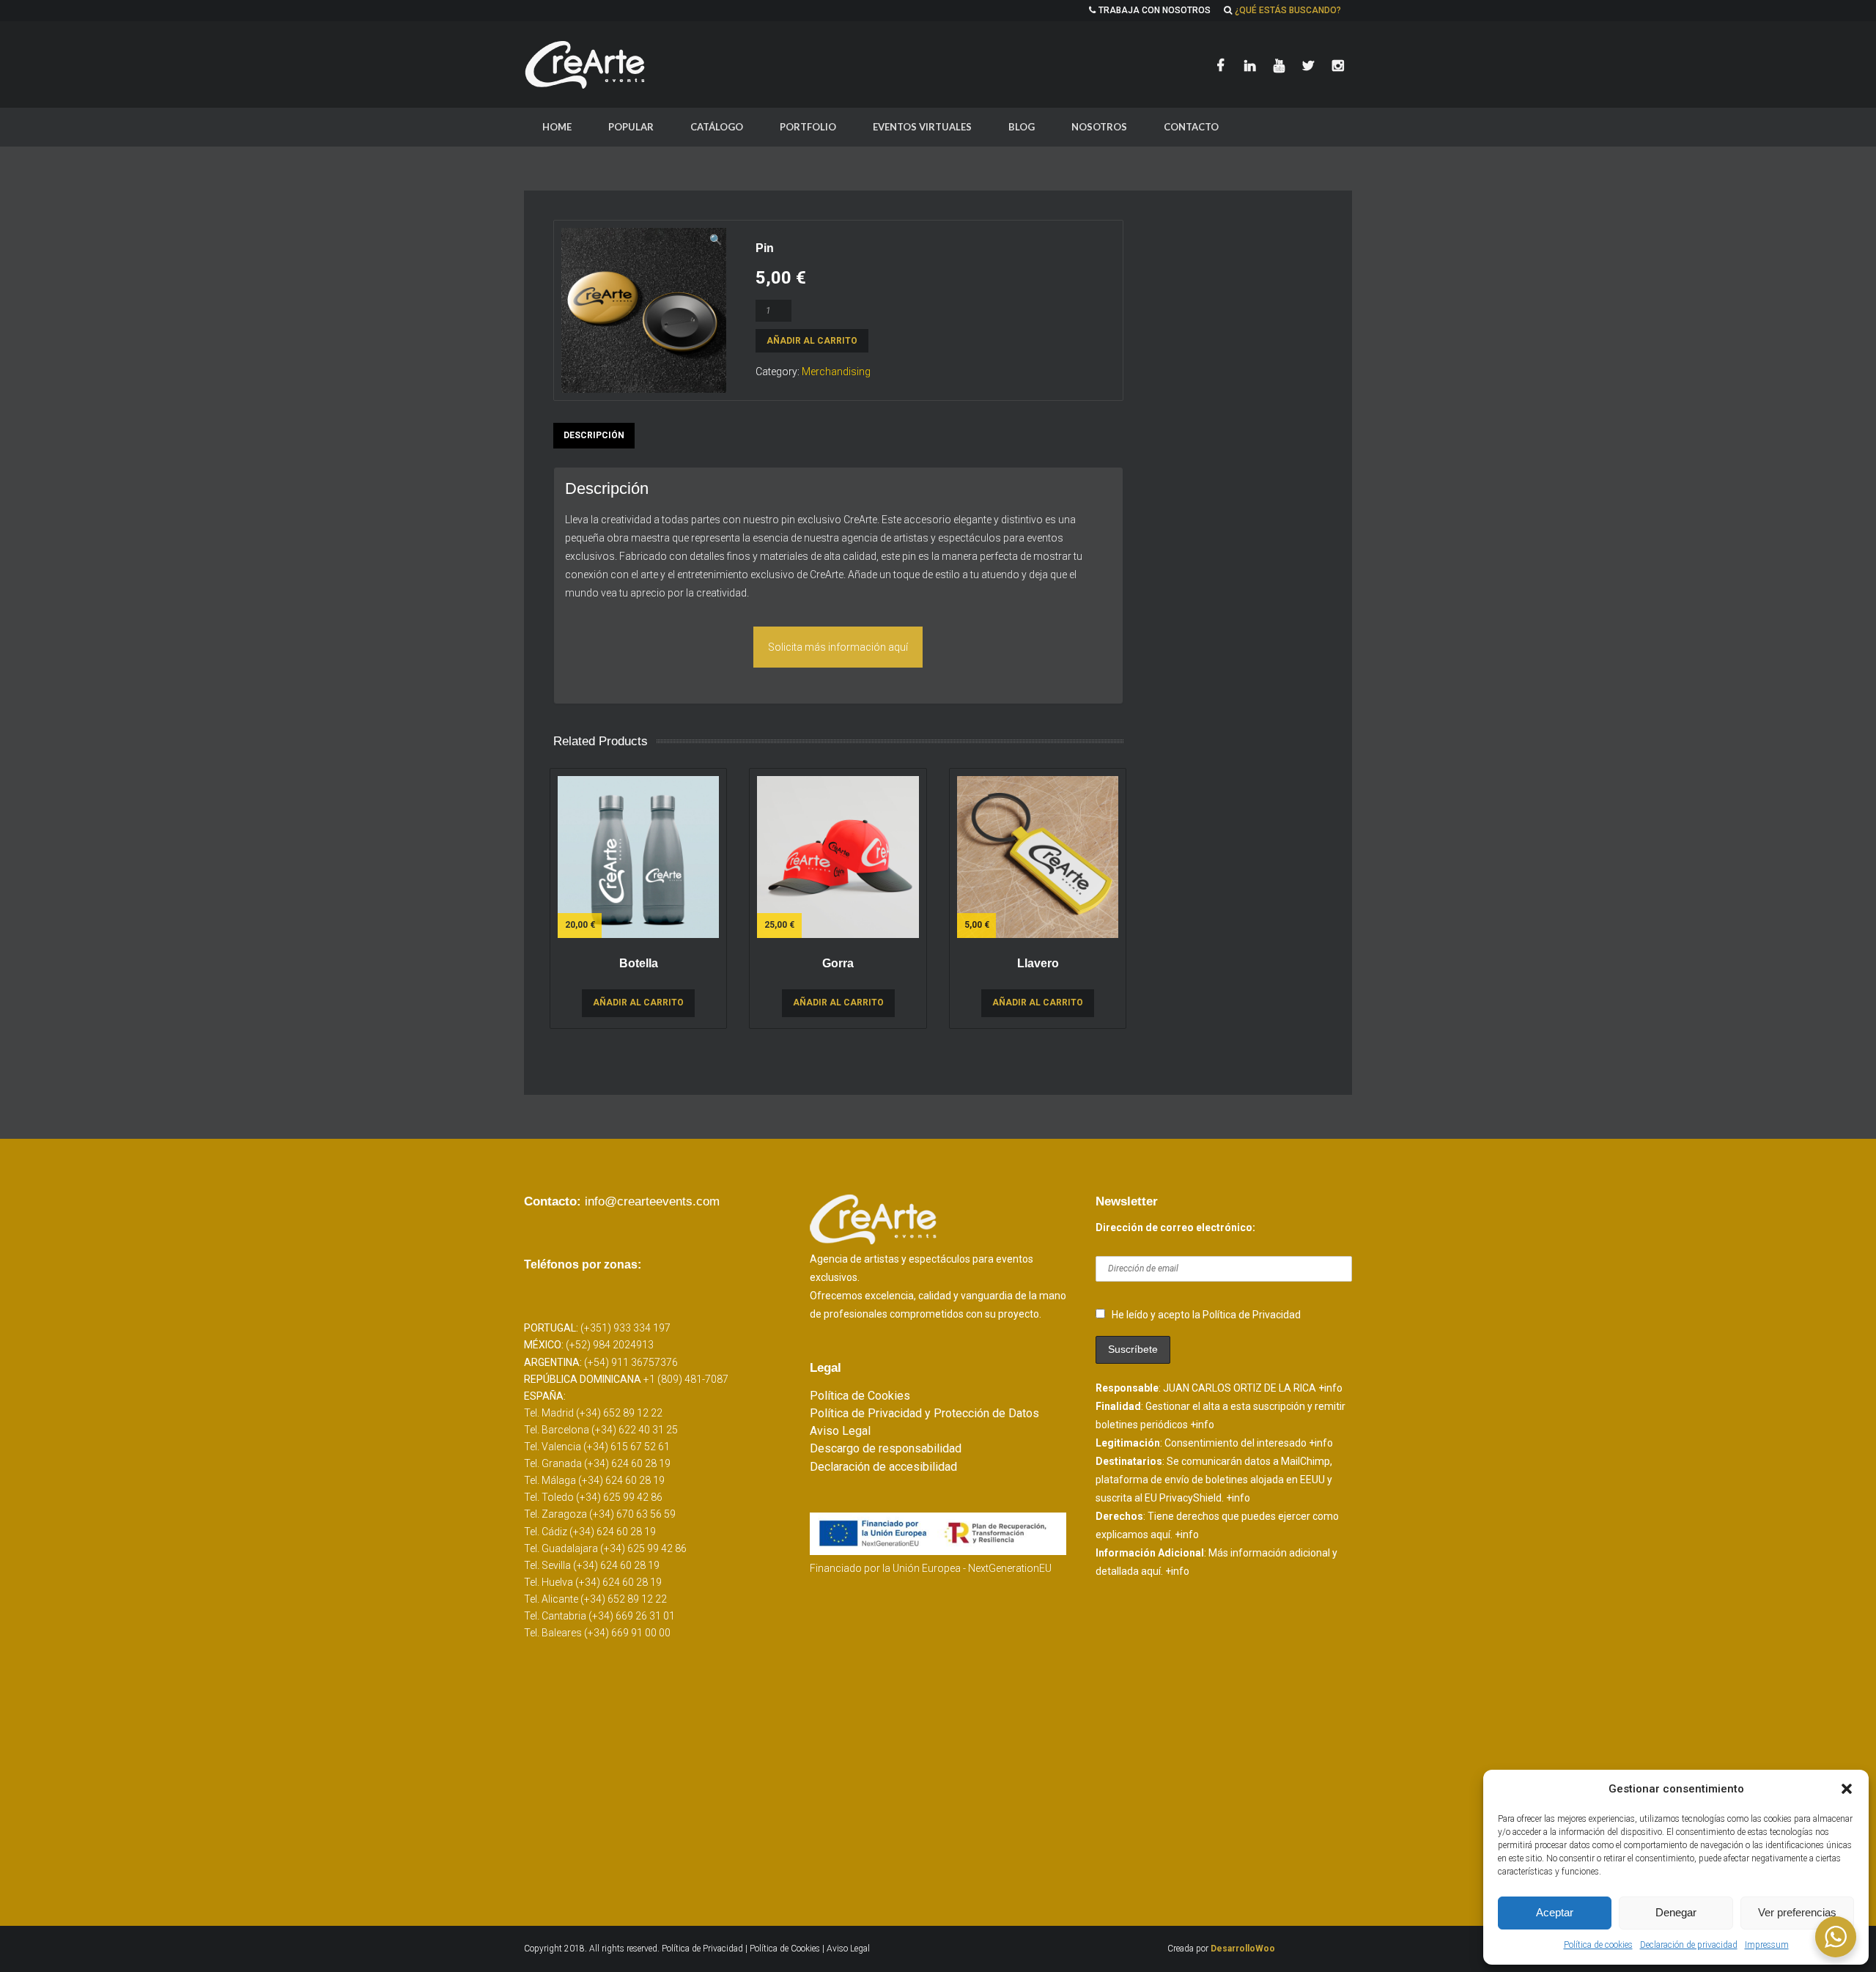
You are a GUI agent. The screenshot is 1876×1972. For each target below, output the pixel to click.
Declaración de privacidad (1689, 1945)
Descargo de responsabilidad (886, 1448)
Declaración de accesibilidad (883, 1467)
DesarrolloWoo (1243, 1949)
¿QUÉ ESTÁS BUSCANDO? (1288, 10)
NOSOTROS (1099, 127)
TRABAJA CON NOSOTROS (1155, 10)
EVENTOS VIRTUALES (922, 127)
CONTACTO (1191, 127)
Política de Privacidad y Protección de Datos (924, 1413)
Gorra (838, 963)
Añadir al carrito (812, 341)
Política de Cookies (860, 1396)
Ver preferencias (1797, 1912)
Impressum (1767, 1945)
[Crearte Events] (586, 64)
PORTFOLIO (808, 127)
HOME (557, 127)
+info (1330, 1388)
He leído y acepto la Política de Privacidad (1206, 1315)
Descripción (594, 435)
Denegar (1676, 1912)
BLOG (1022, 127)
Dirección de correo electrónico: (1175, 1227)
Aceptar (1555, 1912)
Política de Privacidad (703, 1949)
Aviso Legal (840, 1431)
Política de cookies (1598, 1945)
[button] (1847, 1789)
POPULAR (631, 127)
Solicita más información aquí (838, 647)
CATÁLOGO (717, 127)
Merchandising (836, 372)
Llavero (1038, 963)
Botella (639, 963)
